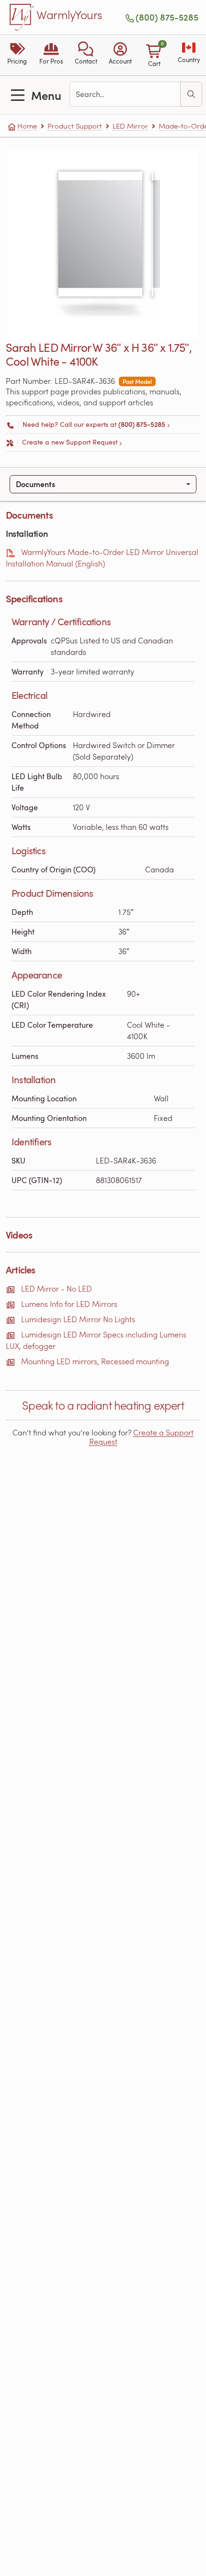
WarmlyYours (69, 15)
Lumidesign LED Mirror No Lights (78, 1319)
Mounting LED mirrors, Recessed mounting (95, 1361)
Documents (35, 484)
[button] (86, 55)
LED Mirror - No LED (57, 1288)
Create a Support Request (142, 1437)
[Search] (191, 94)
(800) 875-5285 (167, 17)
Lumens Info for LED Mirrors (69, 1304)
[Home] (22, 17)
